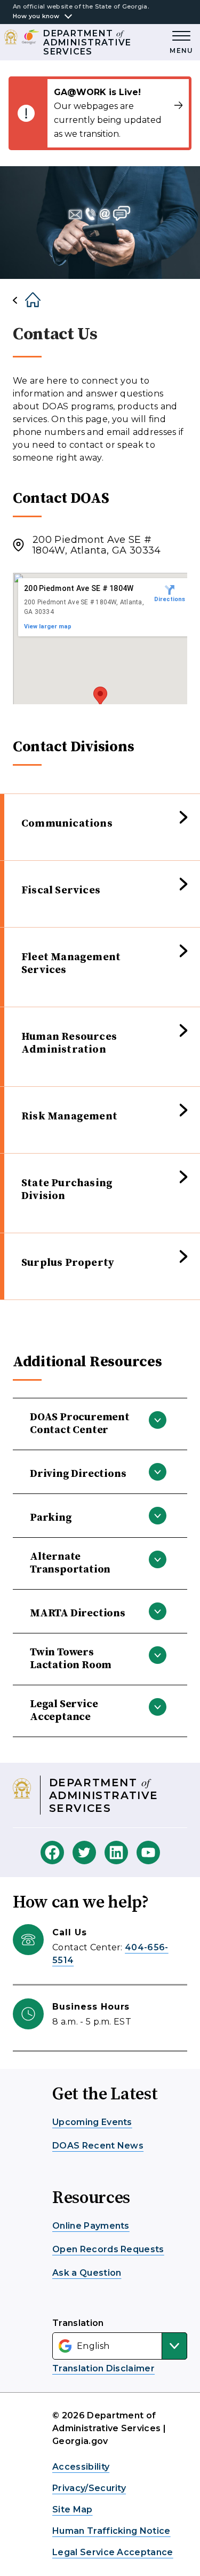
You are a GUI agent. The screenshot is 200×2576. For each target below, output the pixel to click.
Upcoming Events (92, 2122)
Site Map (73, 2509)
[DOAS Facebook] (52, 1853)
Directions (170, 599)
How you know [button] (36, 16)
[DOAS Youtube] (148, 1853)
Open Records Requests (108, 2249)
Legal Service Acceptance (113, 2552)
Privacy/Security (89, 2488)
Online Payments (91, 2226)
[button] (100, 696)
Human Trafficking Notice (111, 2531)
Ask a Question (87, 2273)
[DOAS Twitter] (84, 1853)
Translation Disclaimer (103, 2368)
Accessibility (81, 2467)
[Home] (24, 300)
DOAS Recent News (98, 2146)
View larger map (48, 627)
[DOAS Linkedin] (116, 1853)
